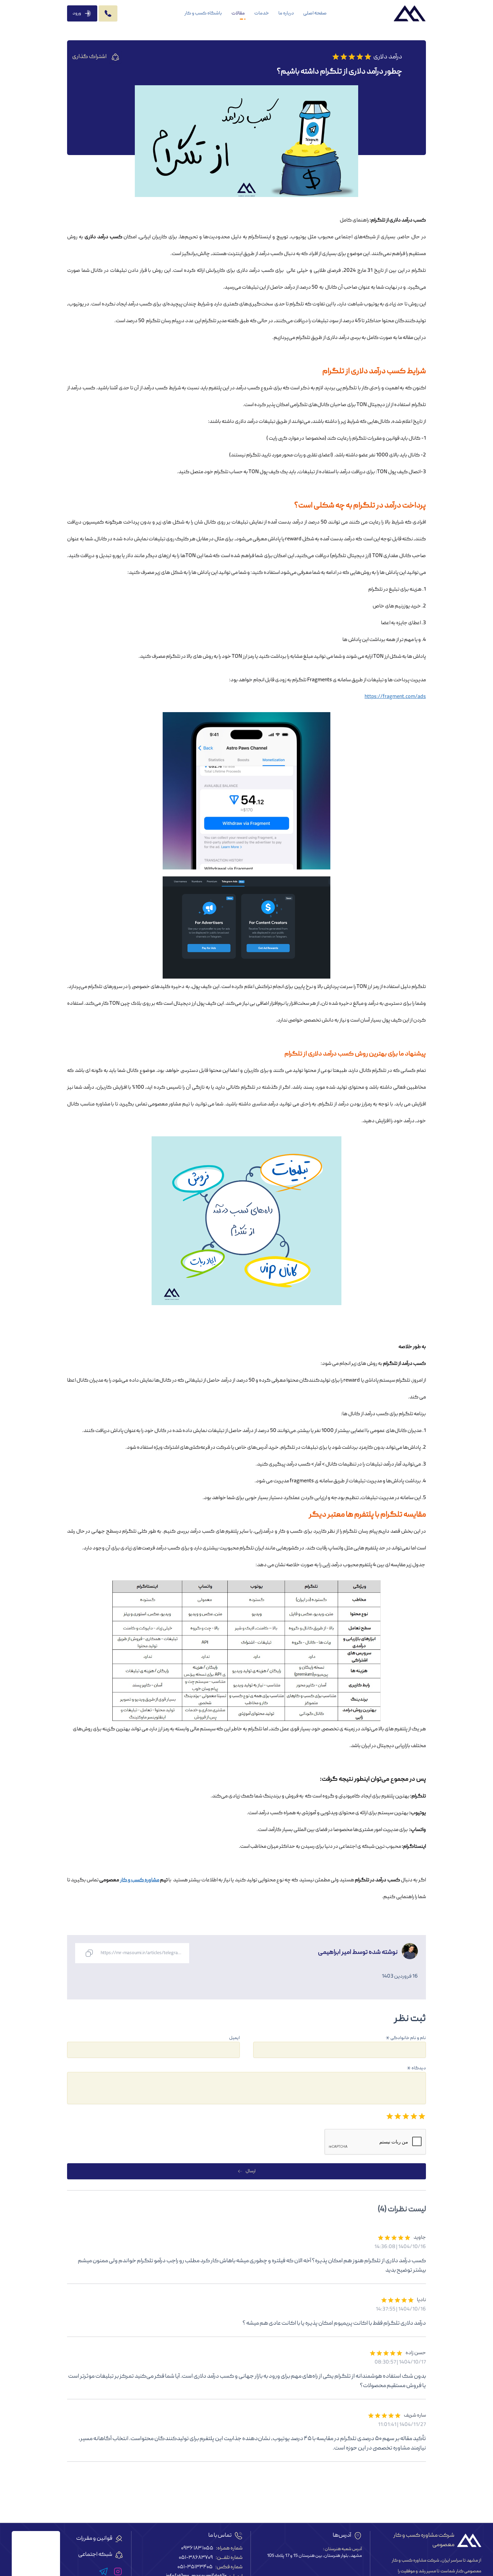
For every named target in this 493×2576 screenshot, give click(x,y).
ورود (77, 13)
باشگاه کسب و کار (203, 13)
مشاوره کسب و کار (140, 1880)
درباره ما (286, 13)
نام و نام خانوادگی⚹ (406, 2038)
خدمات (262, 13)
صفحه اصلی (315, 13)
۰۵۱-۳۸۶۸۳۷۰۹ (196, 2558)
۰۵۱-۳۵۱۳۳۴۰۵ (195, 2567)
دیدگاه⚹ (416, 2068)
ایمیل (234, 2038)
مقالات (238, 13)
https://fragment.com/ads (395, 697)
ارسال (251, 2171)
